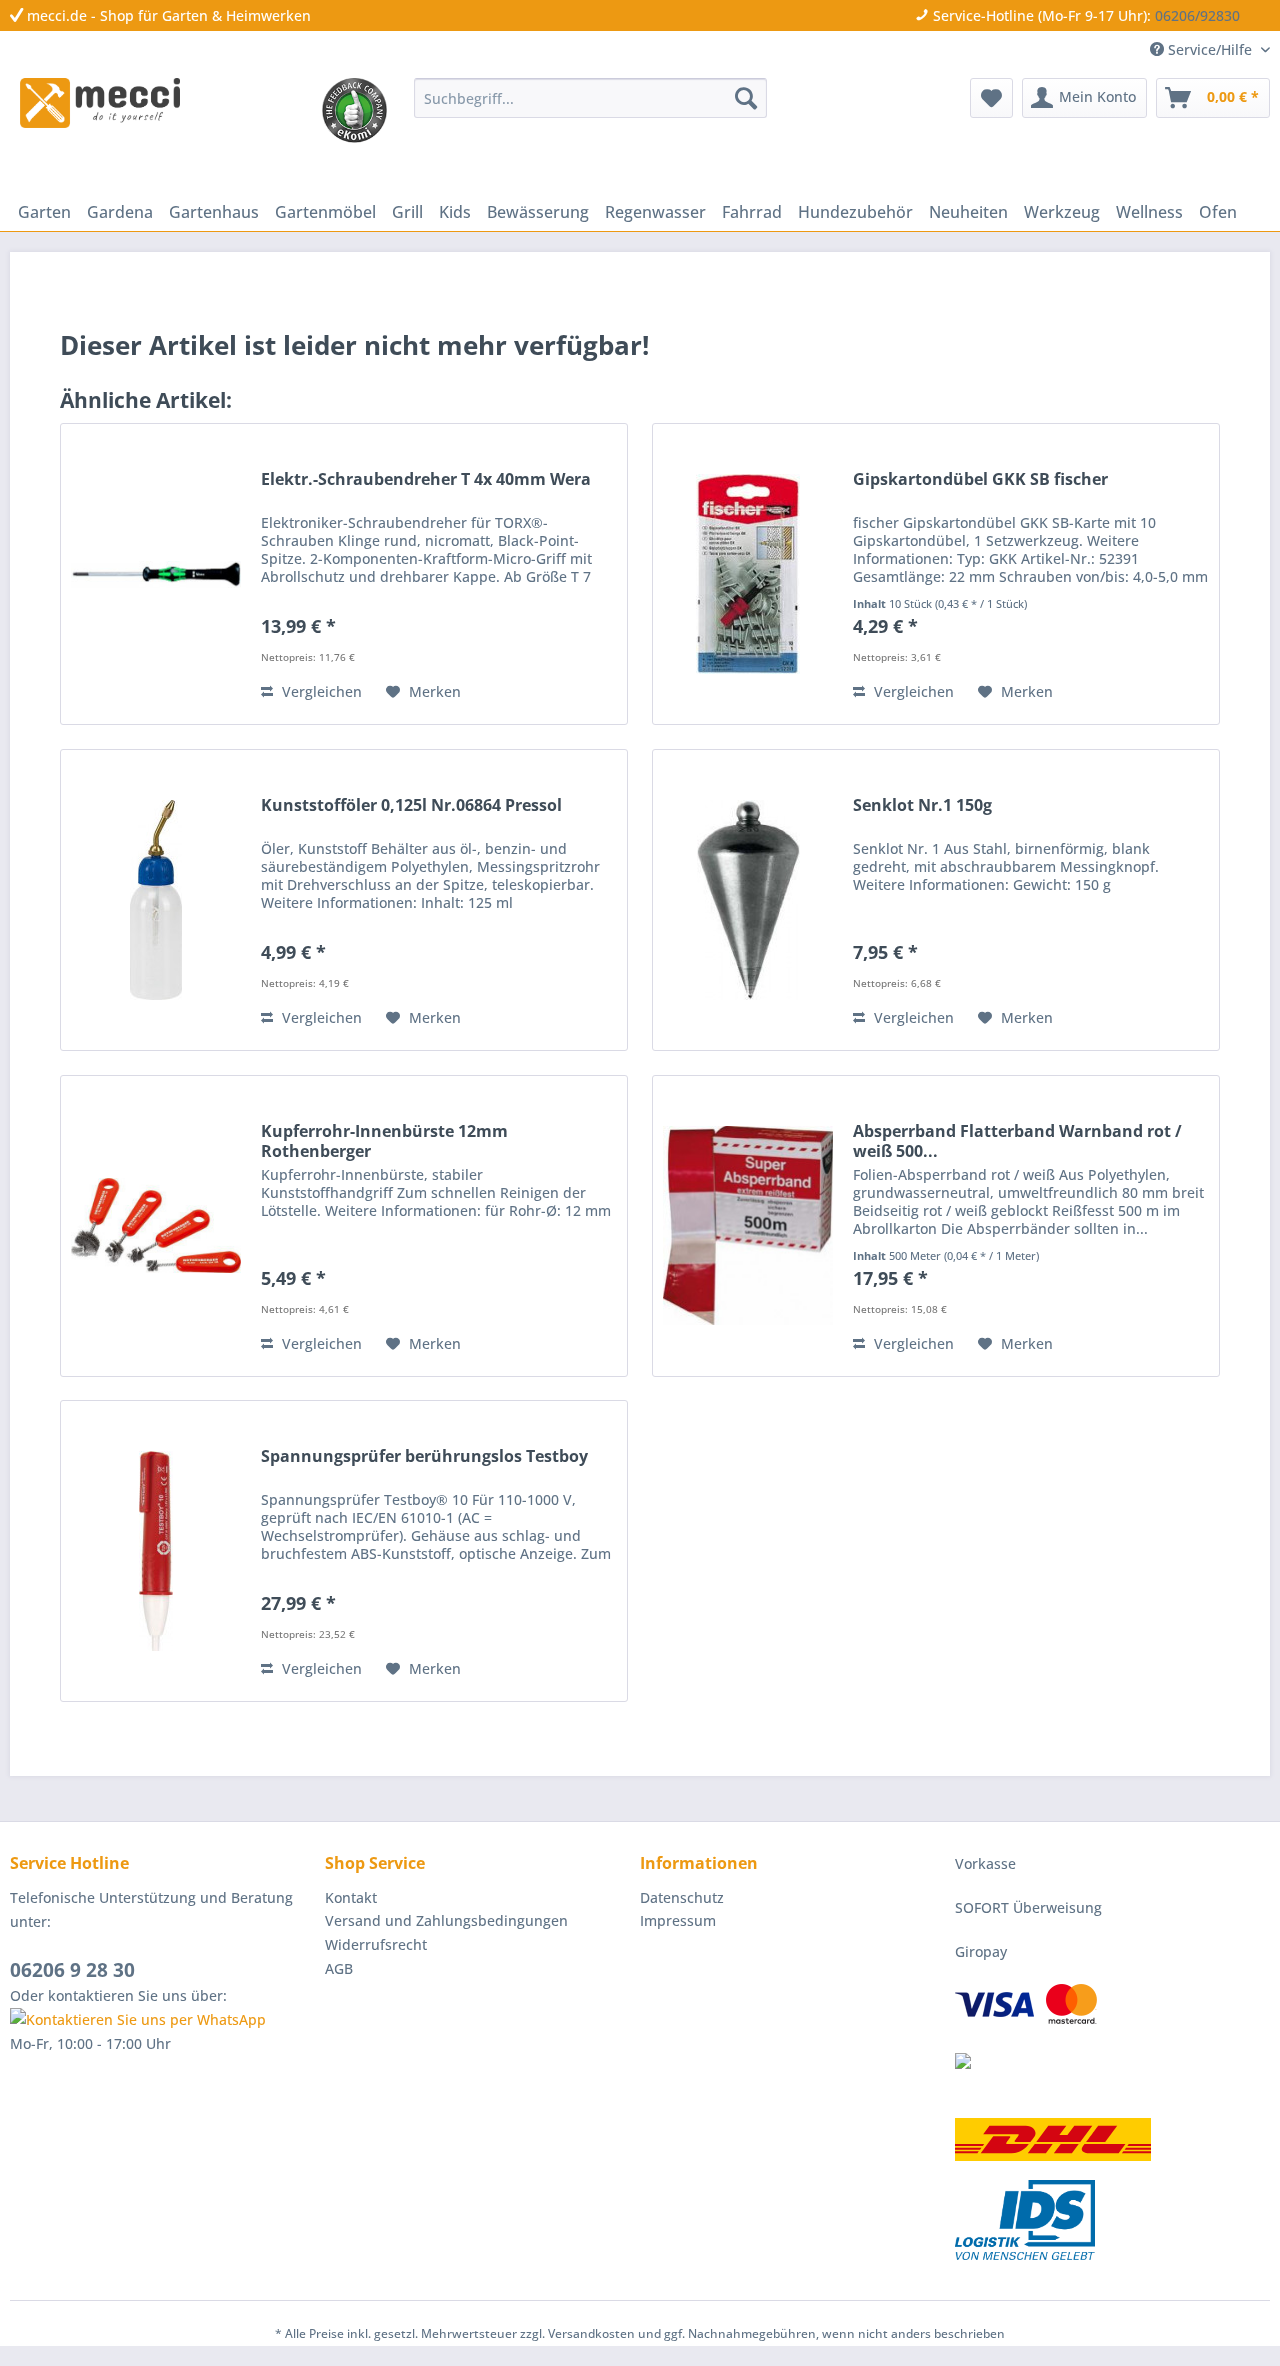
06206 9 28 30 (72, 1970)
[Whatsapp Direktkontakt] (162, 2020)
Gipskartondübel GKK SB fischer (980, 479)
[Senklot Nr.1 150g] (748, 900)
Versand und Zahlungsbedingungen (446, 1920)
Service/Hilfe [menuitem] (1210, 49)
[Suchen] (746, 98)
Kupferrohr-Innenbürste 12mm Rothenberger (384, 1141)
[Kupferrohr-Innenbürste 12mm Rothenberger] (156, 1226)
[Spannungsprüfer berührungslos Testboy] (156, 1551)
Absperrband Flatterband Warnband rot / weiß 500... (1017, 1141)
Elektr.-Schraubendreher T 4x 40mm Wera (426, 479)
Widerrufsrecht (376, 1944)
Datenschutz (682, 1897)
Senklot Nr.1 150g (922, 805)
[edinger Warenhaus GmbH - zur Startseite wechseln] (100, 103)
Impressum (678, 1920)
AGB (339, 1968)
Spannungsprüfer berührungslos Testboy (424, 1456)
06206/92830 (1197, 15)
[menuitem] (590, 98)
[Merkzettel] (991, 98)
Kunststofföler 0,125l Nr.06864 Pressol (411, 805)
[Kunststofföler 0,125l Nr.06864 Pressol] (156, 900)
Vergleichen (320, 691)
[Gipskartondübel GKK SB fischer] (748, 574)
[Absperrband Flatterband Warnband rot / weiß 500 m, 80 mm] (748, 1226)
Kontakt (351, 1897)
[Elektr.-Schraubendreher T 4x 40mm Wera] (156, 574)
